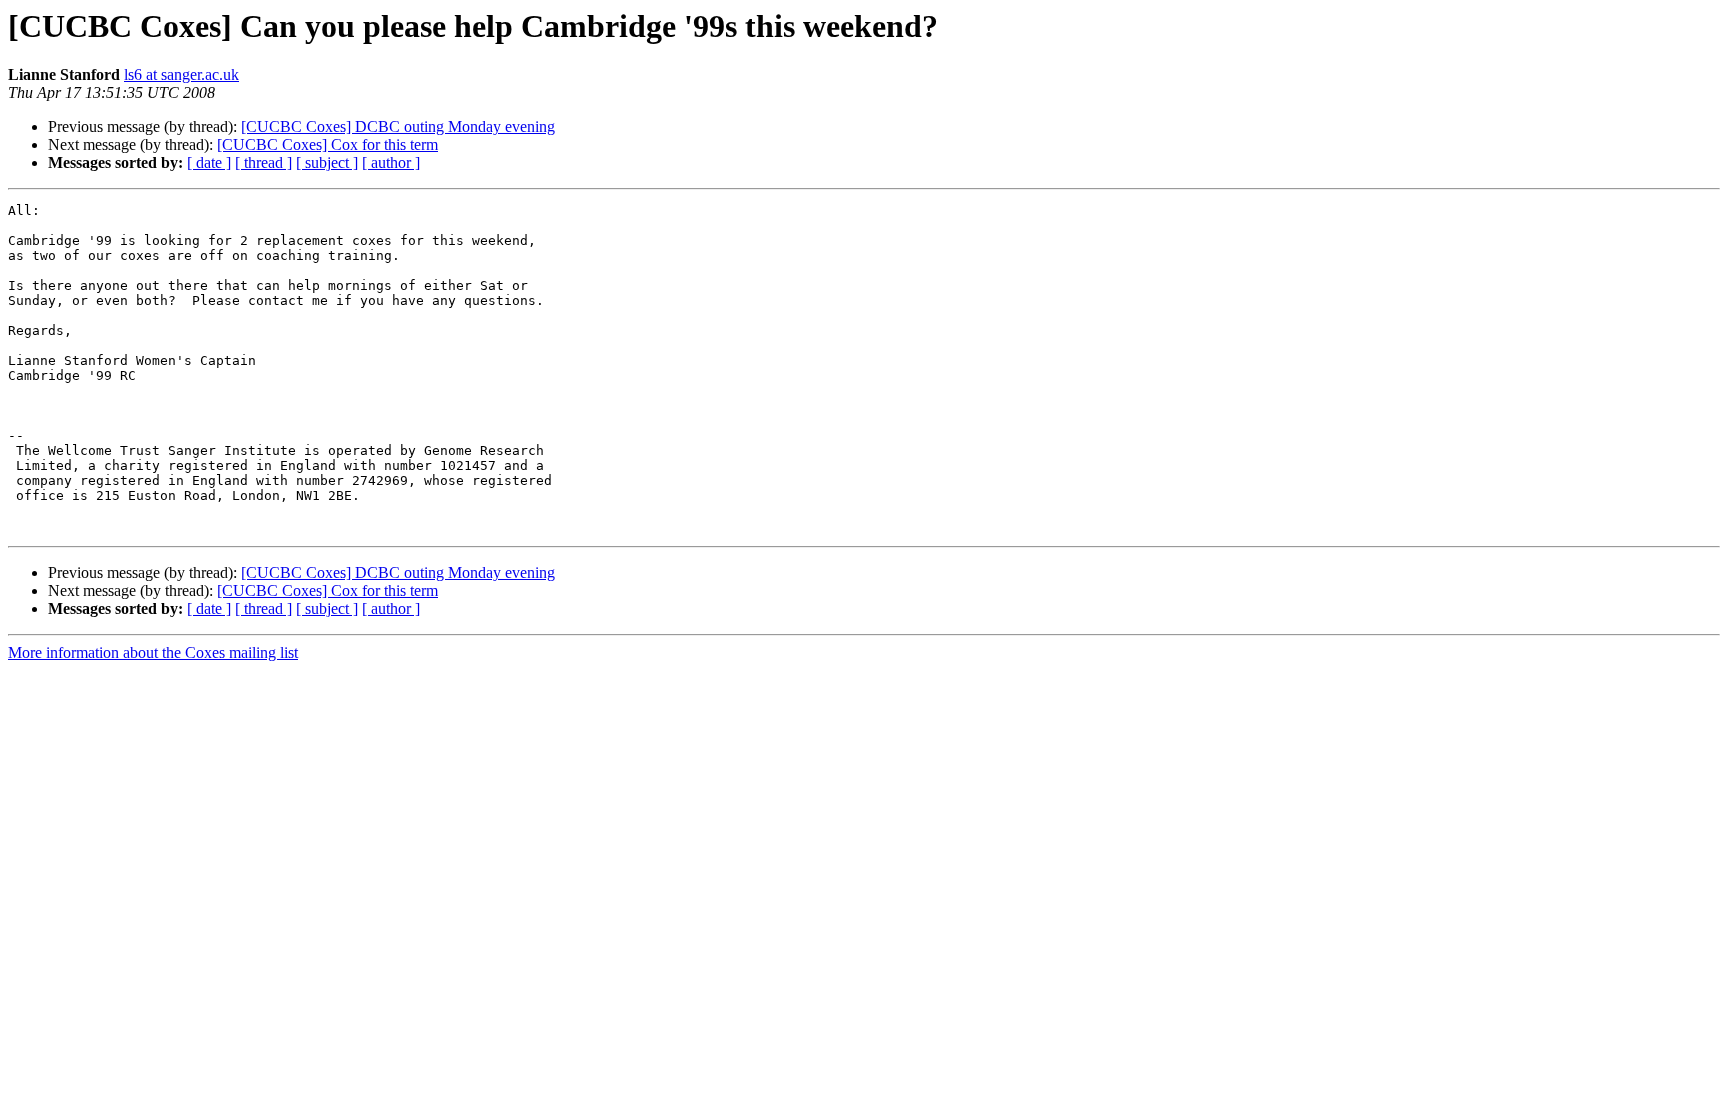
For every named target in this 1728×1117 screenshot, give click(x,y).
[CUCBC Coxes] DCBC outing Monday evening (398, 126)
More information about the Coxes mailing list (153, 652)
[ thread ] (263, 162)
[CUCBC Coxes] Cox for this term (327, 144)
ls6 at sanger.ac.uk (181, 74)
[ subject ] (327, 162)
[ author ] (391, 162)
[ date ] (209, 162)
